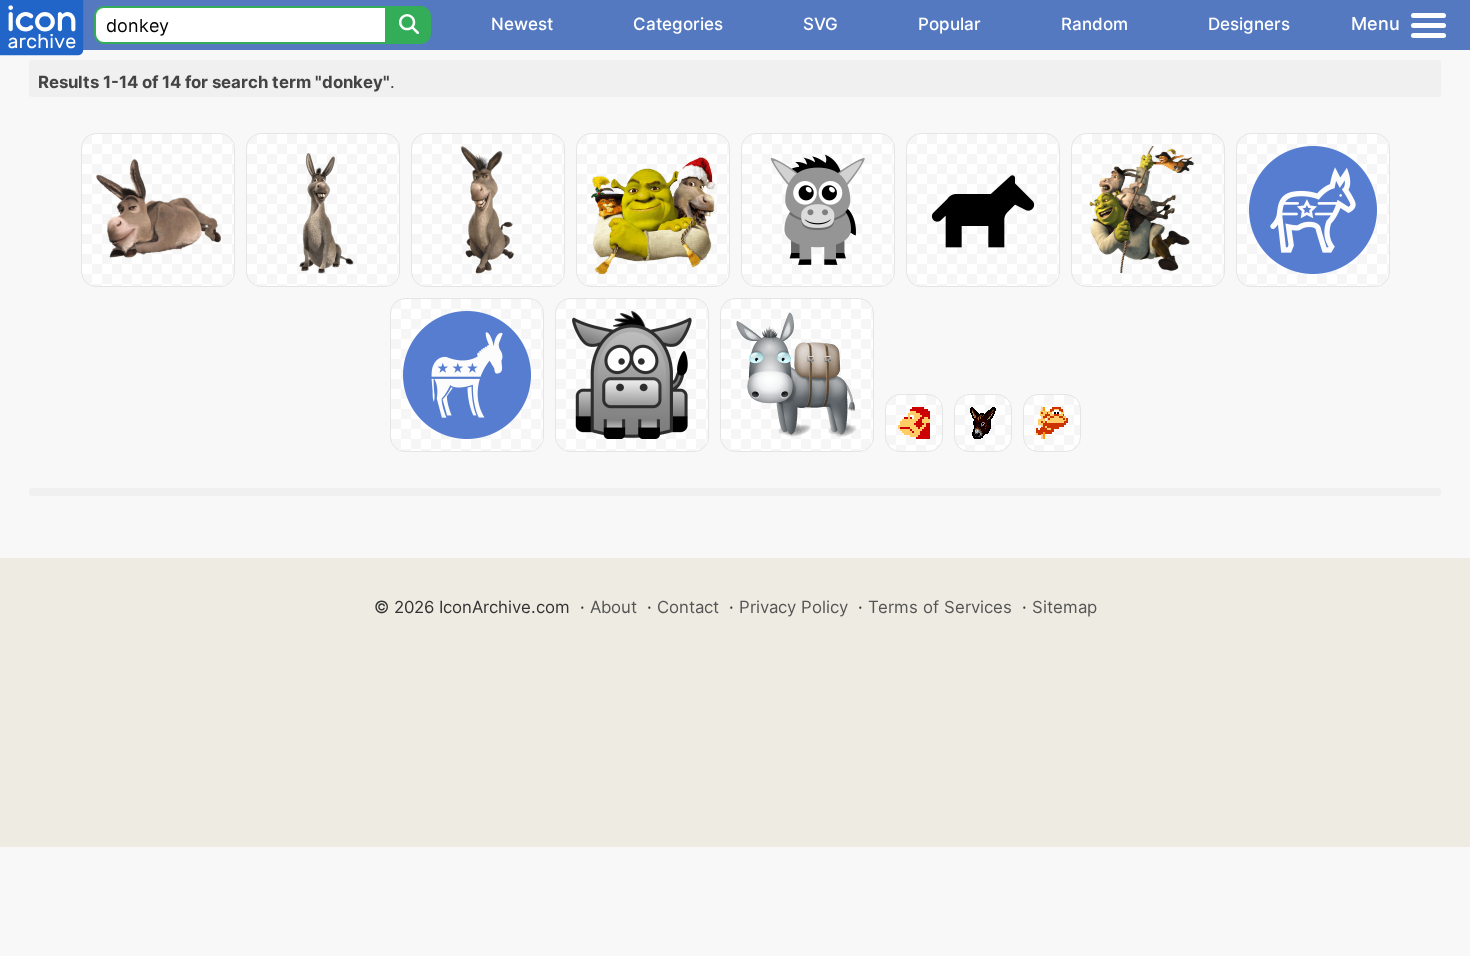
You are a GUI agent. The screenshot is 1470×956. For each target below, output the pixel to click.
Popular (949, 24)
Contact (688, 607)
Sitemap (1064, 607)
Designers (1249, 24)
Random (1094, 24)
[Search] (408, 25)
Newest (522, 24)
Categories (678, 24)
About (613, 607)
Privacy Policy (793, 607)
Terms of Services (940, 607)
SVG (820, 24)
